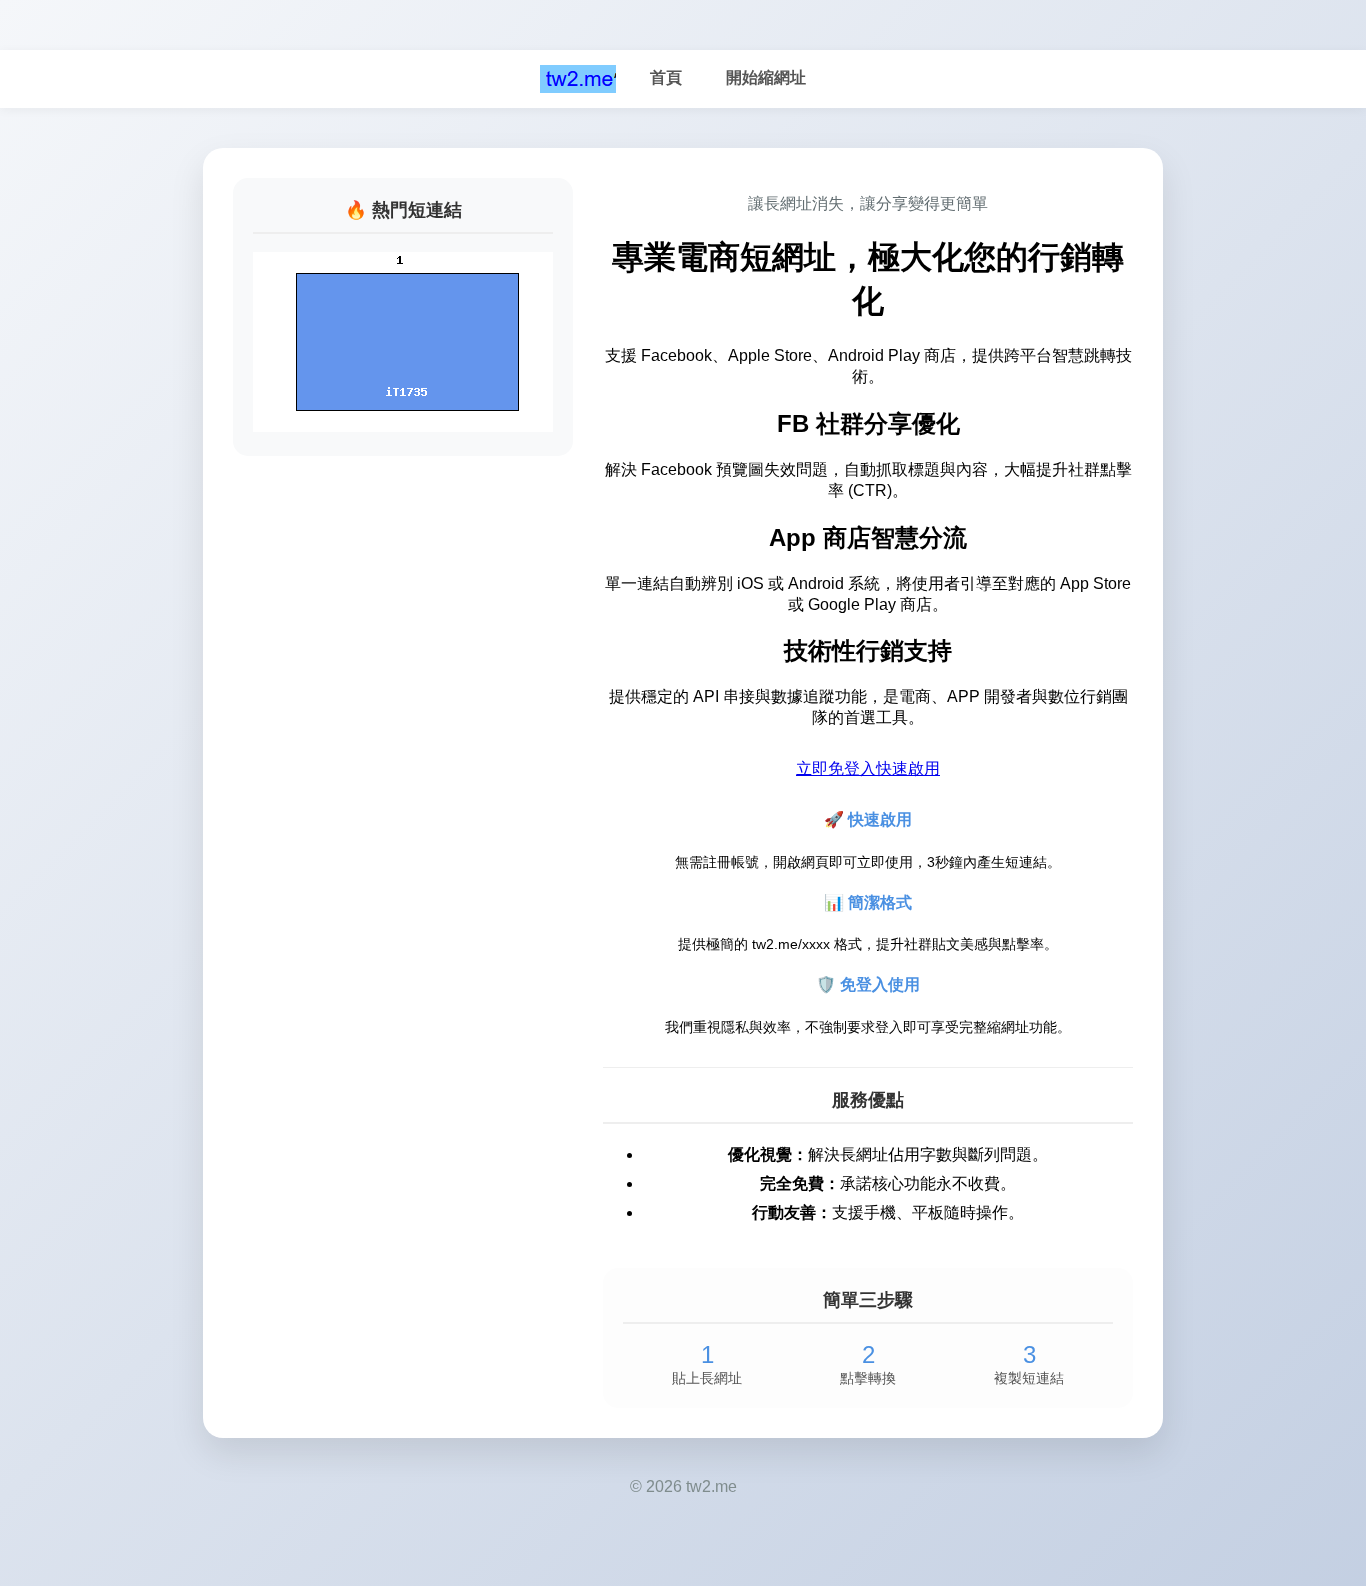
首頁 (666, 77)
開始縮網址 (766, 77)
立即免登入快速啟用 (868, 768)
